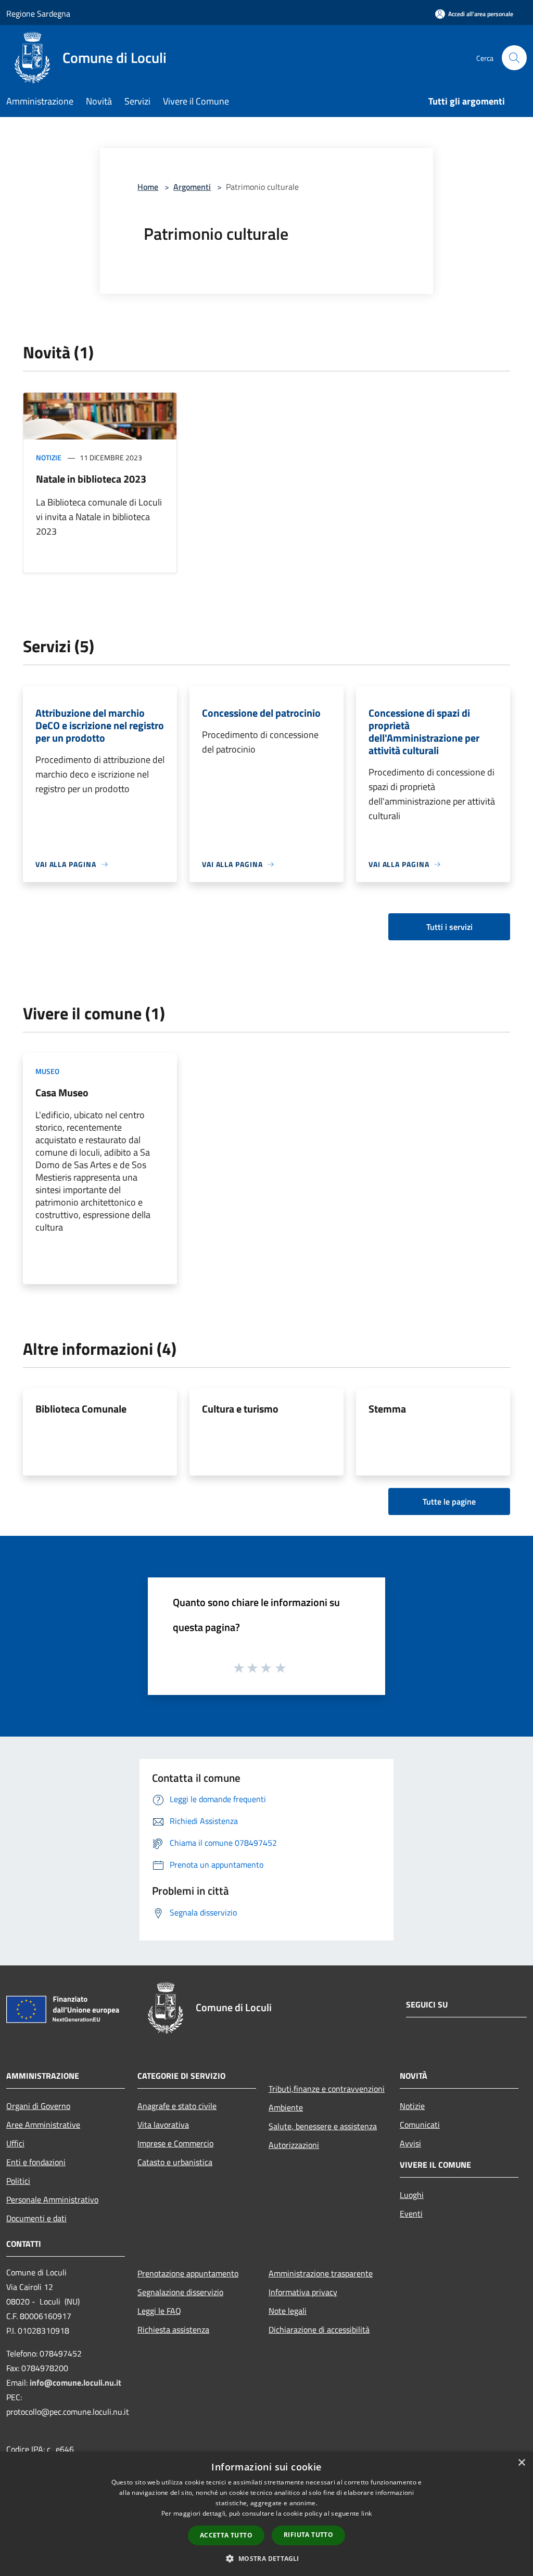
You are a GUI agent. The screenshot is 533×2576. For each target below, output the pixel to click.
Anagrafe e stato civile (177, 2106)
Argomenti (192, 187)
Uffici (15, 2143)
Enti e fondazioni (36, 2162)
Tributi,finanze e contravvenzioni (327, 2089)
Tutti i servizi (449, 927)
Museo (47, 1071)
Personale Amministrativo (52, 2199)
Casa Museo (62, 1092)
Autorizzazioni (294, 2145)
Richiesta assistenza (173, 2329)
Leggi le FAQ (159, 2311)
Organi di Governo (38, 2106)
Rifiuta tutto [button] (308, 2535)
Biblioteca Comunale (81, 1409)
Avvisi (410, 2143)
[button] (266, 2558)
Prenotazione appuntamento (188, 2273)
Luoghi (412, 2195)
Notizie (49, 457)
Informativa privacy (303, 2292)
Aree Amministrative (43, 2125)
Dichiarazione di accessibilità (319, 2329)
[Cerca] (514, 58)
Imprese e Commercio (175, 2143)
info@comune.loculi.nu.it (75, 2383)
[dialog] (266, 2514)
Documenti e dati (36, 2218)
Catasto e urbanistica (175, 2162)
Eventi (411, 2213)
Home (148, 187)
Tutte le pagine (449, 1501)
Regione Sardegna (38, 14)
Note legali (288, 2311)
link (366, 2513)
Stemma (387, 1409)
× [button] (521, 2463)
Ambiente (286, 2107)
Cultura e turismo (240, 1409)
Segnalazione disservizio (180, 2292)
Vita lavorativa (163, 2125)
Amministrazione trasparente (321, 2273)
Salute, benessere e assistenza (323, 2126)
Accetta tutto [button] (226, 2535)
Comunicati (420, 2125)
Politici (18, 2181)
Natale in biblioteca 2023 (91, 479)
